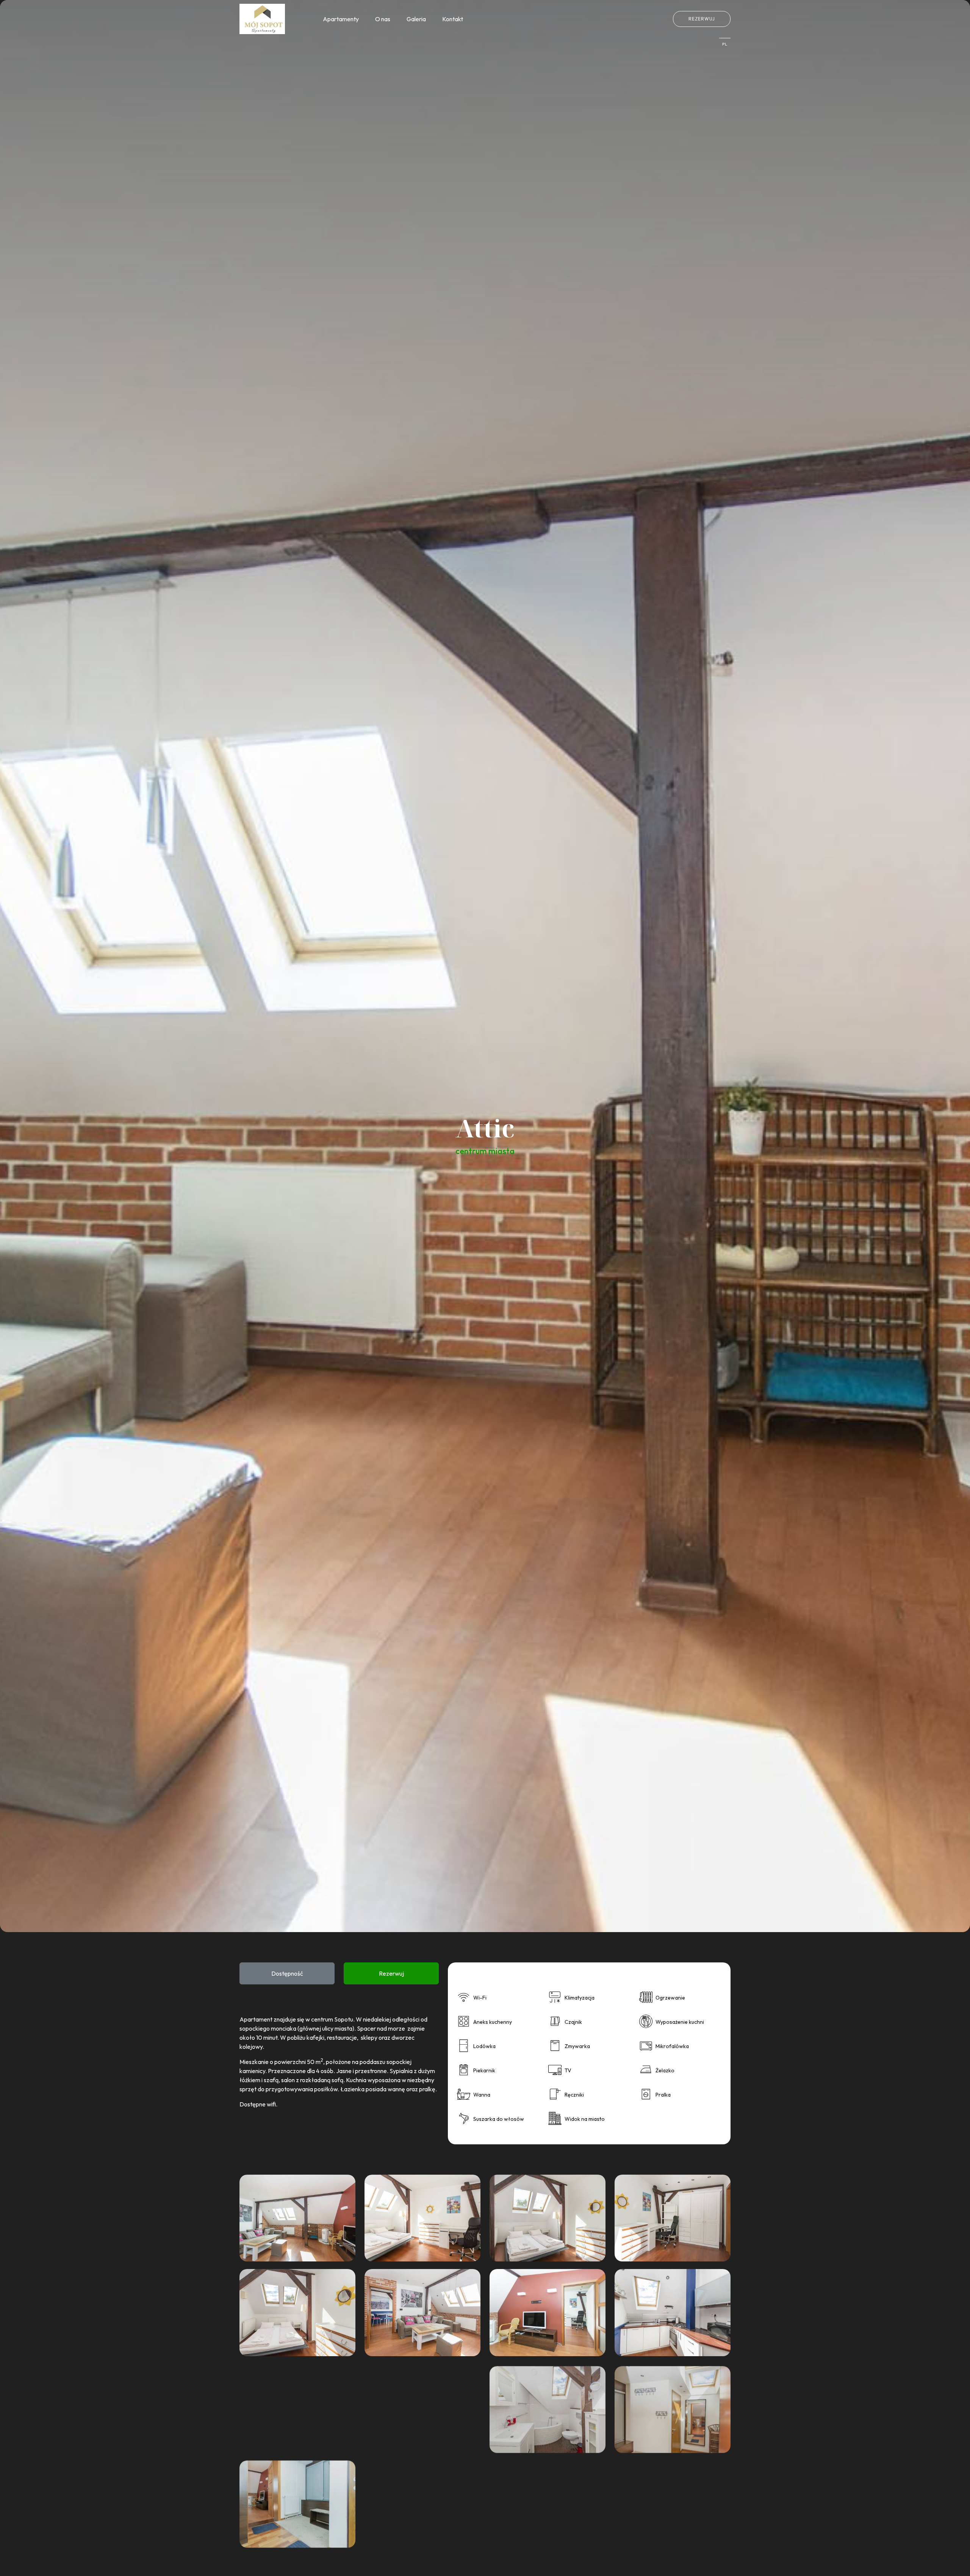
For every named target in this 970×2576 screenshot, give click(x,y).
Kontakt (453, 19)
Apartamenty (341, 19)
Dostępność (287, 1973)
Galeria (416, 19)
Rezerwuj (702, 19)
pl (725, 44)
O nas (383, 19)
